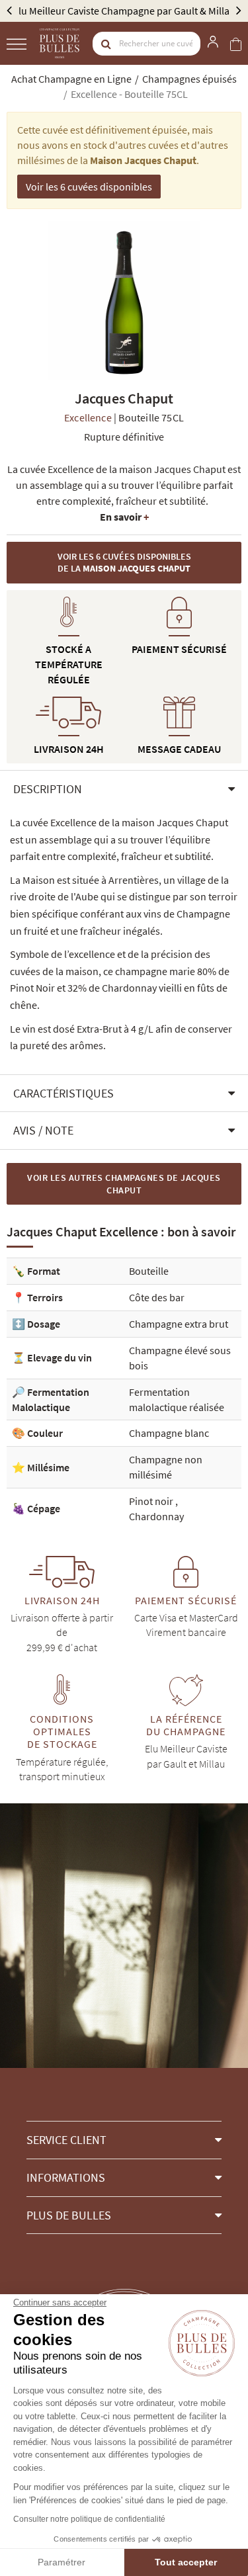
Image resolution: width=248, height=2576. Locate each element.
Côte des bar (157, 1297)
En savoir (124, 517)
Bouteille (149, 1271)
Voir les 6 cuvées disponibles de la (124, 563)
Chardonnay (156, 1516)
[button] (124, 789)
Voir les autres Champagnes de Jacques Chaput (124, 1184)
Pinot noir (152, 1501)
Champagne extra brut (179, 1324)
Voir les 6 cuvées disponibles (89, 187)
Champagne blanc (169, 1433)
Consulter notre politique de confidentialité (89, 2519)
